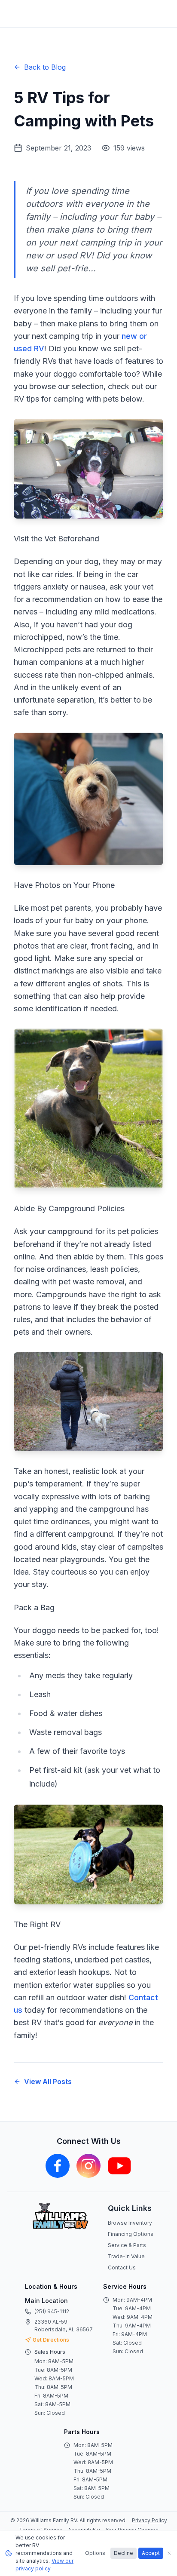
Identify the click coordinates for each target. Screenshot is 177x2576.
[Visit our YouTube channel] (119, 2166)
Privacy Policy (150, 2520)
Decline (124, 2553)
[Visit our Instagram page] (88, 2166)
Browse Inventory (130, 2223)
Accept (151, 2553)
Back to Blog (45, 67)
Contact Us (122, 2267)
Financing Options (131, 2234)
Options (95, 2553)
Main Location (46, 2301)
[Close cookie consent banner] (169, 2553)
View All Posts (48, 2082)
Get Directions (51, 2340)
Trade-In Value (126, 2256)
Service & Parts (127, 2245)
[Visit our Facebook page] (58, 2166)
